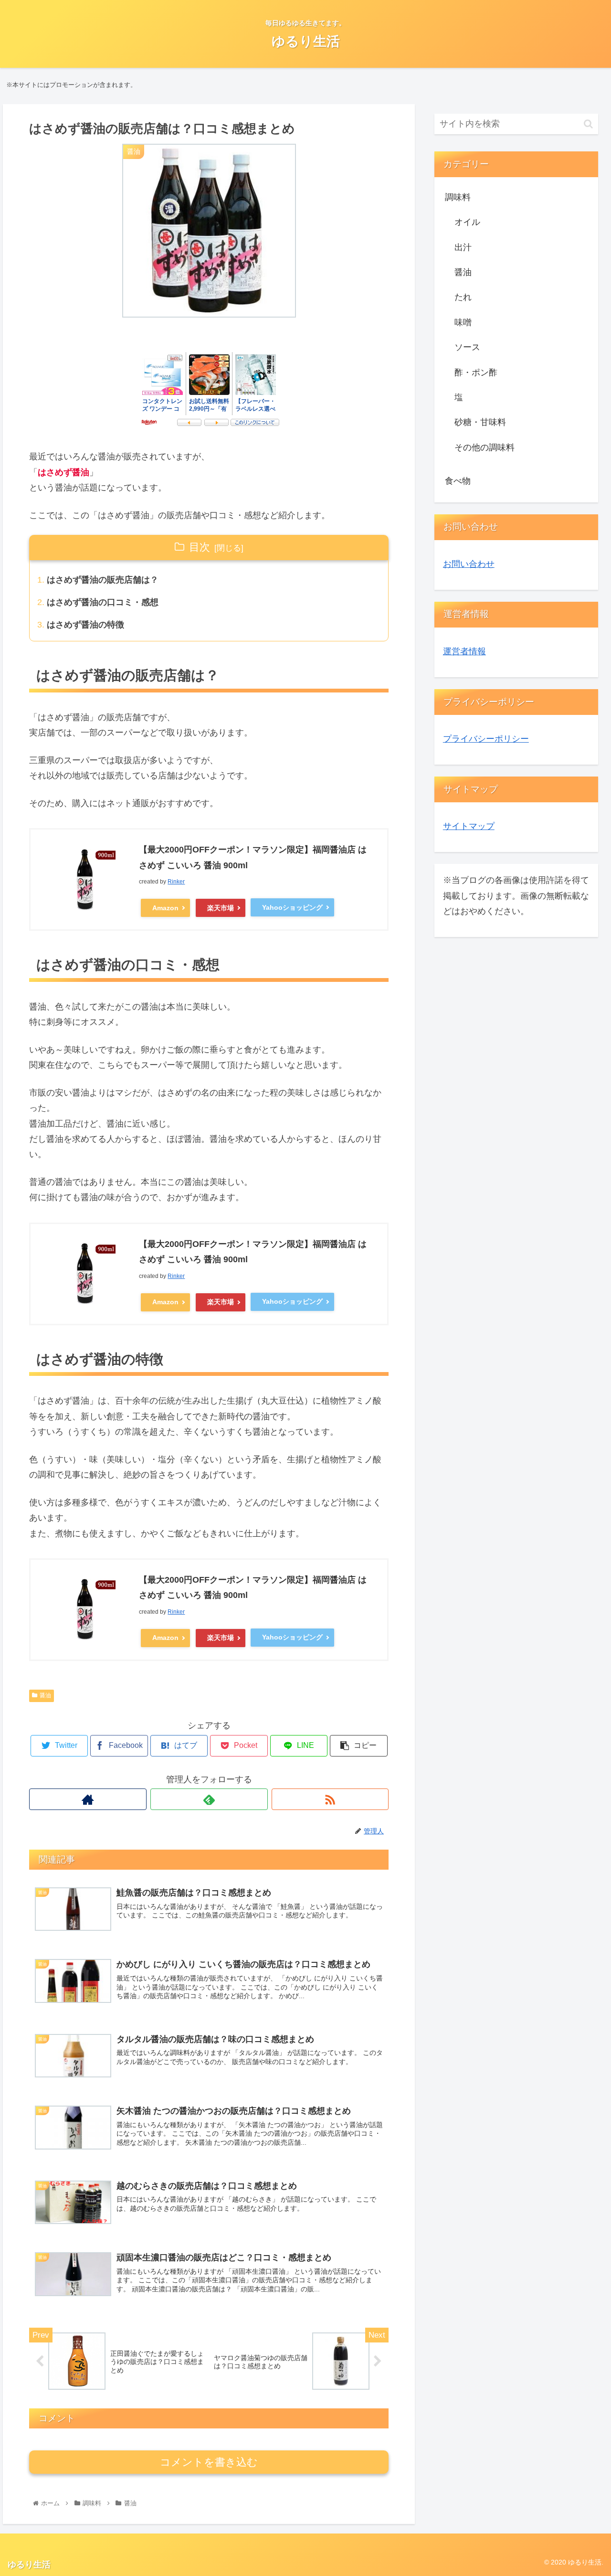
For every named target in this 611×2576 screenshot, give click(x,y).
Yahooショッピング (292, 907)
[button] (588, 124)
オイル (467, 222)
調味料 (458, 197)
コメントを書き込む (209, 2462)
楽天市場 (221, 908)
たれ (463, 297)
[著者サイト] (88, 1799)
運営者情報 (464, 651)
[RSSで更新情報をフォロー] (330, 1799)
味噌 (463, 322)
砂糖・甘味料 (480, 422)
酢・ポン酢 (476, 373)
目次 (200, 547)
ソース (467, 347)
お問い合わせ (469, 564)
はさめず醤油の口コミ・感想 (103, 602)
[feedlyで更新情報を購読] (209, 1799)
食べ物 (458, 481)
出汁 (463, 247)
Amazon (165, 908)
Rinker (176, 882)
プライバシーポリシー (486, 739)
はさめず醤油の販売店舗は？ (103, 580)
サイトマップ (469, 826)
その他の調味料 (485, 447)
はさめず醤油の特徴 (85, 625)
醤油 (45, 1695)
